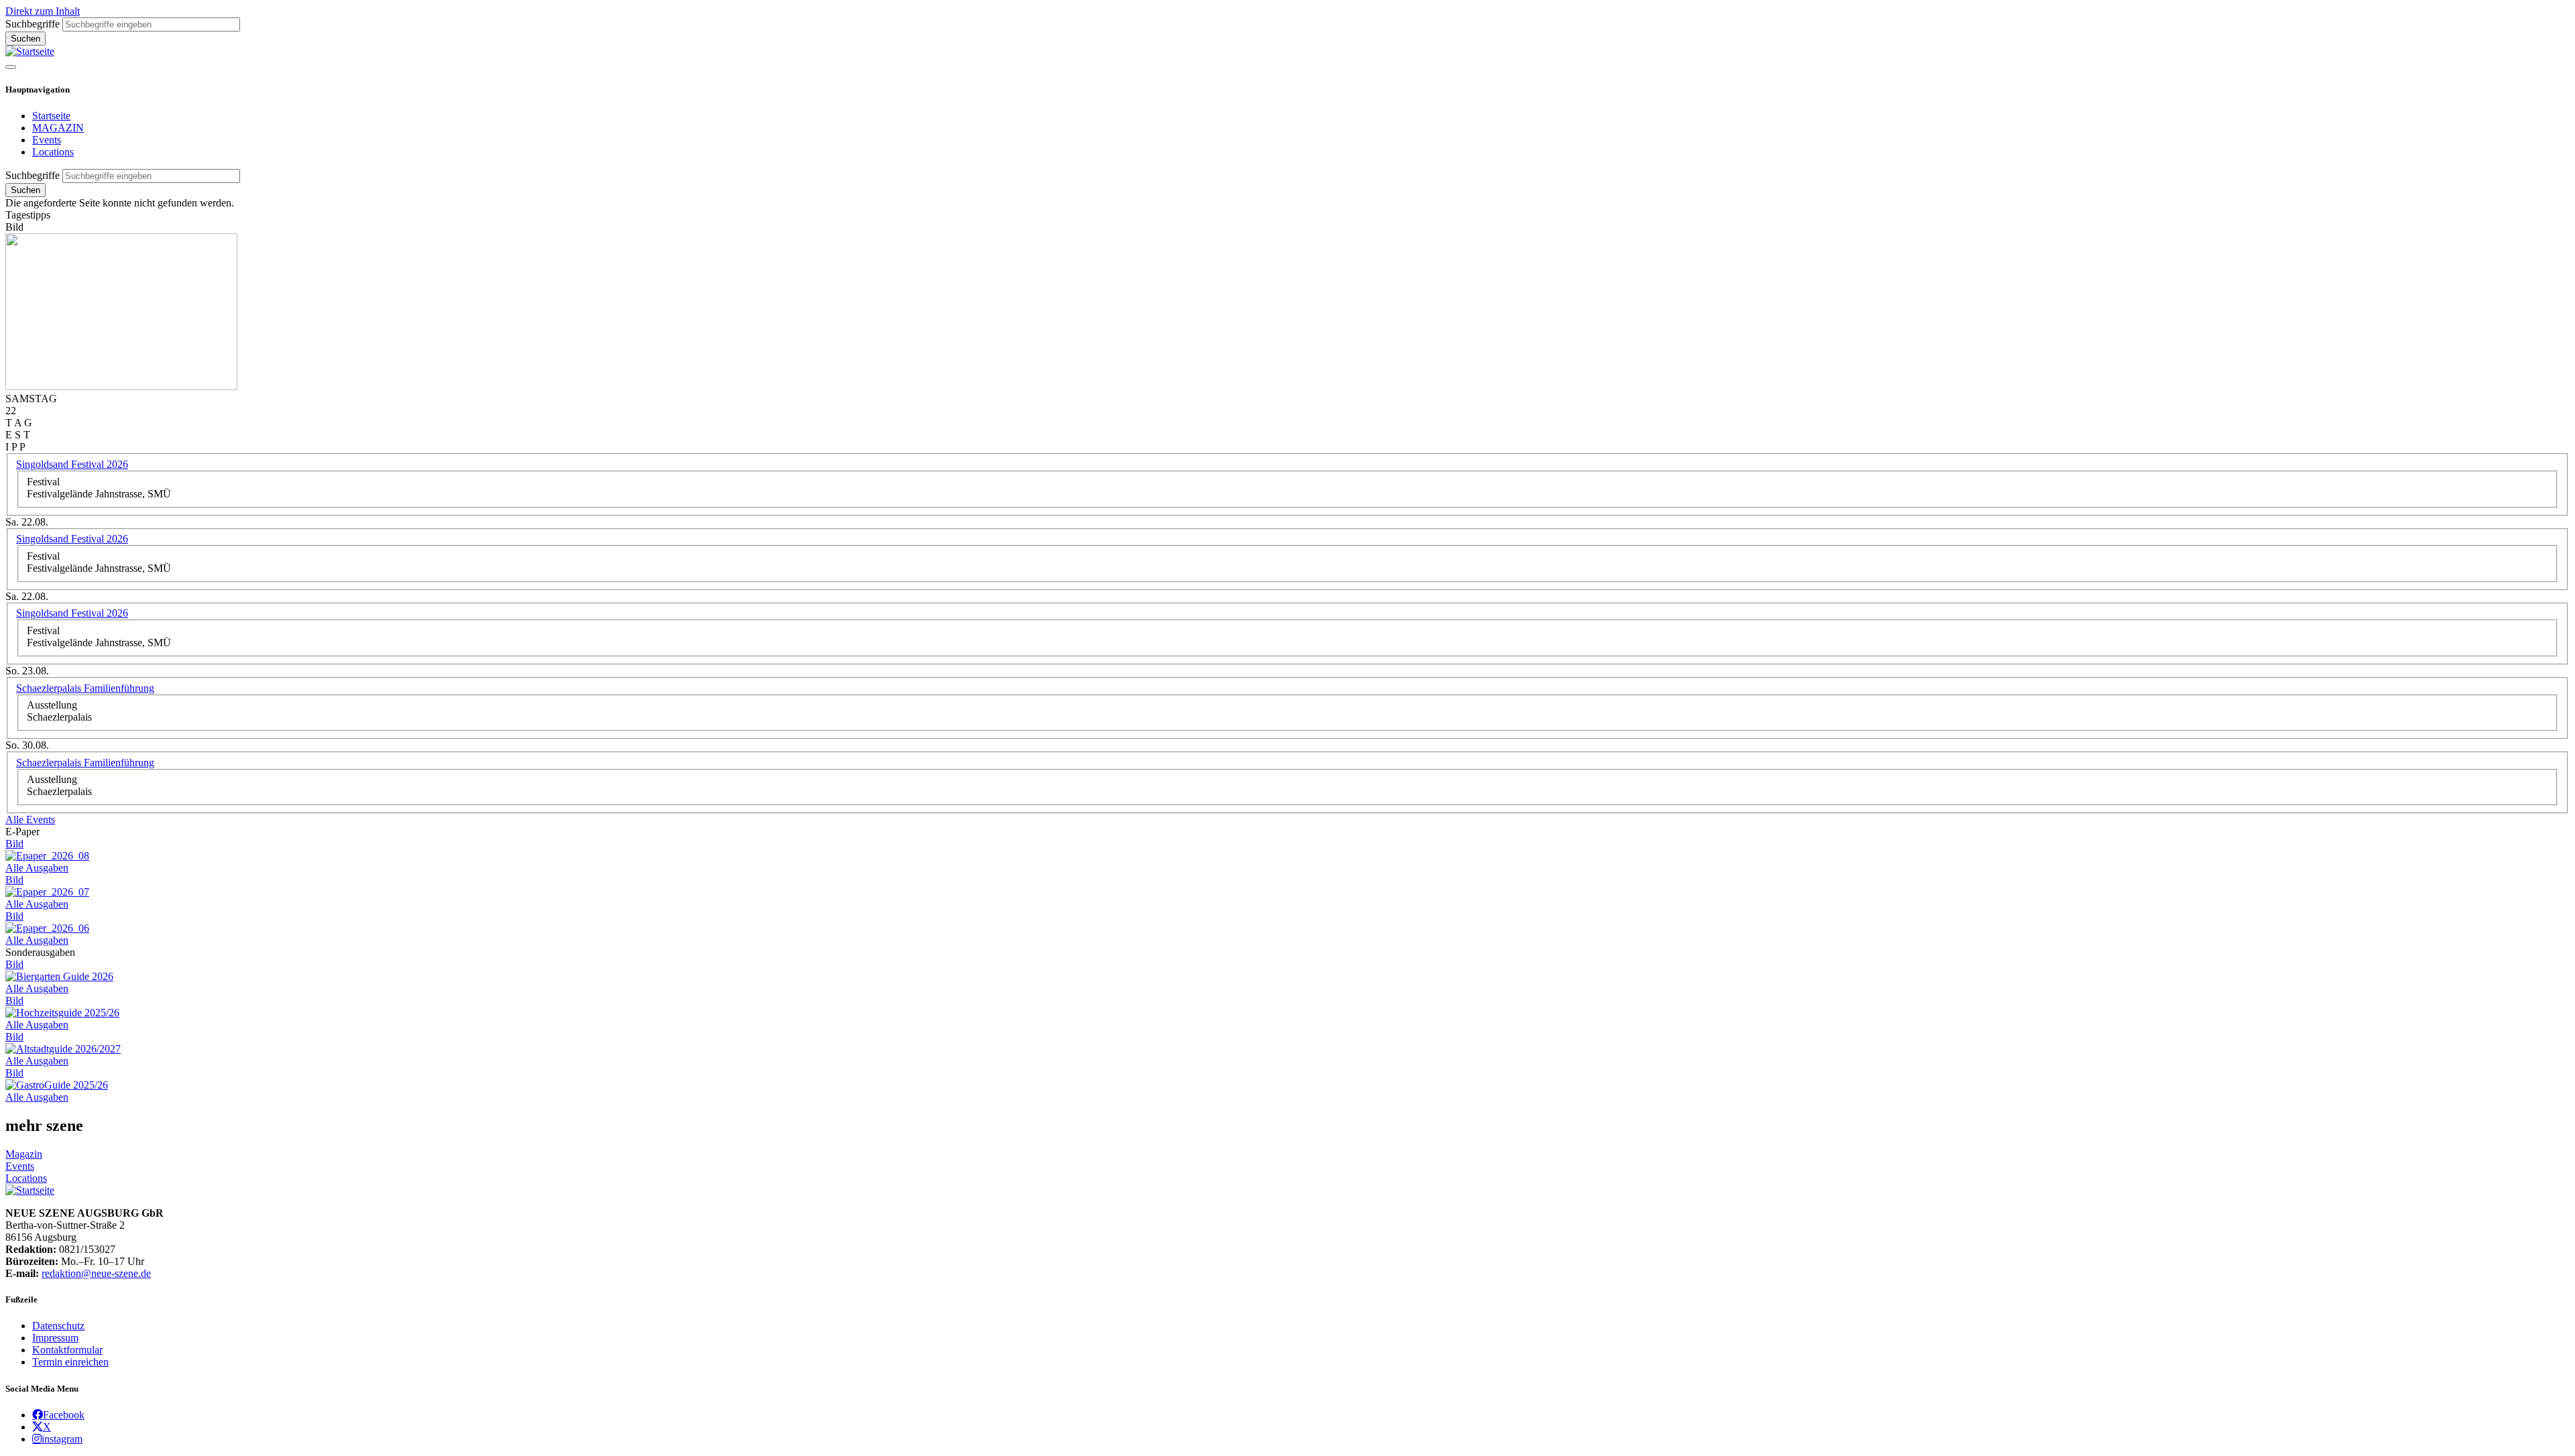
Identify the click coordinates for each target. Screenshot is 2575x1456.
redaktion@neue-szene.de (96, 1273)
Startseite (51, 116)
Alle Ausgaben (37, 868)
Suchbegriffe (33, 24)
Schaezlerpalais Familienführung (85, 688)
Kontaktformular (67, 1350)
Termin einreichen (70, 1362)
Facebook (64, 1414)
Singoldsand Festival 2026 (72, 464)
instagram (62, 1439)
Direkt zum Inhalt (43, 11)
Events (47, 140)
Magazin (24, 1154)
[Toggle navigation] (11, 67)
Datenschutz (58, 1326)
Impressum (55, 1338)
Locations (53, 152)
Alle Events (30, 820)
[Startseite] (30, 51)
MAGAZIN (58, 128)
